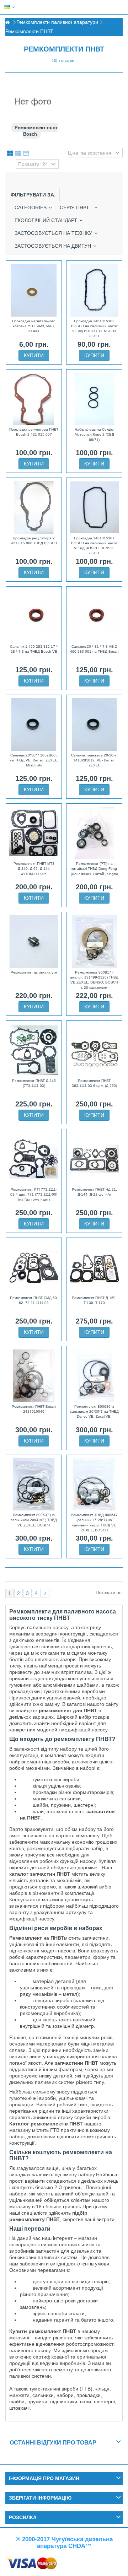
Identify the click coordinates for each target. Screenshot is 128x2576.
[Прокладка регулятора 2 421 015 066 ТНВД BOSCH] (34, 507)
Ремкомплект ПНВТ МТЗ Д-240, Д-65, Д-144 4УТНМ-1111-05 (34, 869)
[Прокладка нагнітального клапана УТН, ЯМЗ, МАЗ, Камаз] (34, 290)
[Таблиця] (26, 153)
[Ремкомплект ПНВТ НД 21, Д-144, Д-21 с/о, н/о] (94, 1159)
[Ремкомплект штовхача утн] (34, 942)
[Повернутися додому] (7, 23)
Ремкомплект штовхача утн (34, 972)
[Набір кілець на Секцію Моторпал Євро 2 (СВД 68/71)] (94, 399)
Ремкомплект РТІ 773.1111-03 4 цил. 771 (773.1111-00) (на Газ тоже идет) (34, 1195)
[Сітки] (10, 153)
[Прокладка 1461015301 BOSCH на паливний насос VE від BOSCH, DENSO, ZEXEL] (94, 507)
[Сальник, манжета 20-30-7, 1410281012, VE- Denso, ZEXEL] (94, 724)
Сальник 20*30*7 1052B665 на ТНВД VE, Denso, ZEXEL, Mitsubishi (34, 760)
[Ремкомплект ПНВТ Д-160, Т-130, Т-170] (94, 1267)
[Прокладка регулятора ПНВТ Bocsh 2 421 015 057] (34, 399)
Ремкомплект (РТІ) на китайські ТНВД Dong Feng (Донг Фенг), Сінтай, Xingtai (94, 869)
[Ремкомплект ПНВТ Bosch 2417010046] (34, 1376)
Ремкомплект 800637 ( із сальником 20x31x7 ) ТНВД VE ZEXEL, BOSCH (34, 1520)
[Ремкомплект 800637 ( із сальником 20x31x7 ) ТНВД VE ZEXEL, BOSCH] (34, 1484)
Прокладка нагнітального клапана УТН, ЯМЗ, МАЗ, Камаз (34, 326)
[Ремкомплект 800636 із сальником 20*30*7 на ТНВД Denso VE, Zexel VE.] (94, 1376)
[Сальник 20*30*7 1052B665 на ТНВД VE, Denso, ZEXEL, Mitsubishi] (34, 724)
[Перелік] (18, 153)
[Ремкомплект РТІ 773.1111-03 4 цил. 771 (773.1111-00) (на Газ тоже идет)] (34, 1159)
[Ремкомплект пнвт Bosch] (33, 102)
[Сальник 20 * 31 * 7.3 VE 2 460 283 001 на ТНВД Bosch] (94, 616)
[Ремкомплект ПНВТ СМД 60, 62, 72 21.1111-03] (34, 1267)
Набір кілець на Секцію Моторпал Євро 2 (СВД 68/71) (94, 435)
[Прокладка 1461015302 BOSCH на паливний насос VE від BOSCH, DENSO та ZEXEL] (94, 290)
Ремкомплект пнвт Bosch (36, 131)
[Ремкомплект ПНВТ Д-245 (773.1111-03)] (34, 1050)
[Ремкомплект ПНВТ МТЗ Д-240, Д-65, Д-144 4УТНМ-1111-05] (34, 833)
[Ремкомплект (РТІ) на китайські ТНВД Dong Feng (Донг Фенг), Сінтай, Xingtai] (94, 833)
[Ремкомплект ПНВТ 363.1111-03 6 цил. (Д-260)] (94, 1050)
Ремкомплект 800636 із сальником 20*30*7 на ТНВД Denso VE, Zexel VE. (94, 1412)
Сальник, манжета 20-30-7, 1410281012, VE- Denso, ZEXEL (94, 760)
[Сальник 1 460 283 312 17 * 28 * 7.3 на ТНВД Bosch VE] (34, 616)
